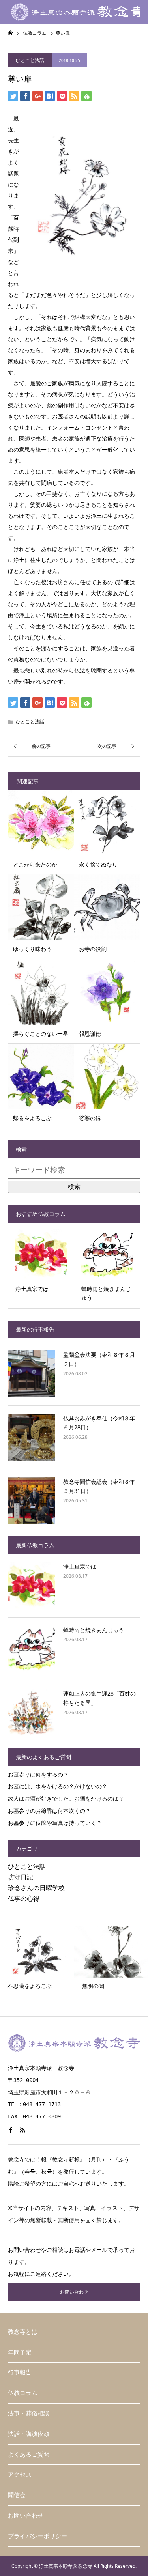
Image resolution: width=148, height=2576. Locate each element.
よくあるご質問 (29, 2454)
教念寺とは (23, 2332)
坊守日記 (21, 1877)
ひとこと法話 (30, 60)
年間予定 (20, 2352)
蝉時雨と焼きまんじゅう (94, 1630)
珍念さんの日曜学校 (36, 1888)
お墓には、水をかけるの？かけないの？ (58, 1786)
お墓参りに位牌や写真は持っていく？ (55, 1823)
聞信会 (17, 2495)
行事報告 (20, 2372)
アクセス (20, 2474)
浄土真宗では (80, 1566)
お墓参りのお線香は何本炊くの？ (49, 1811)
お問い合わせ (74, 2292)
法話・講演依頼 (29, 2434)
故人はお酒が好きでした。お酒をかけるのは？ (66, 1798)
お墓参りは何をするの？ (38, 1774)
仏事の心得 (24, 1898)
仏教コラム (23, 2393)
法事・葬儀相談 (29, 2413)
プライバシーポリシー (37, 2536)
